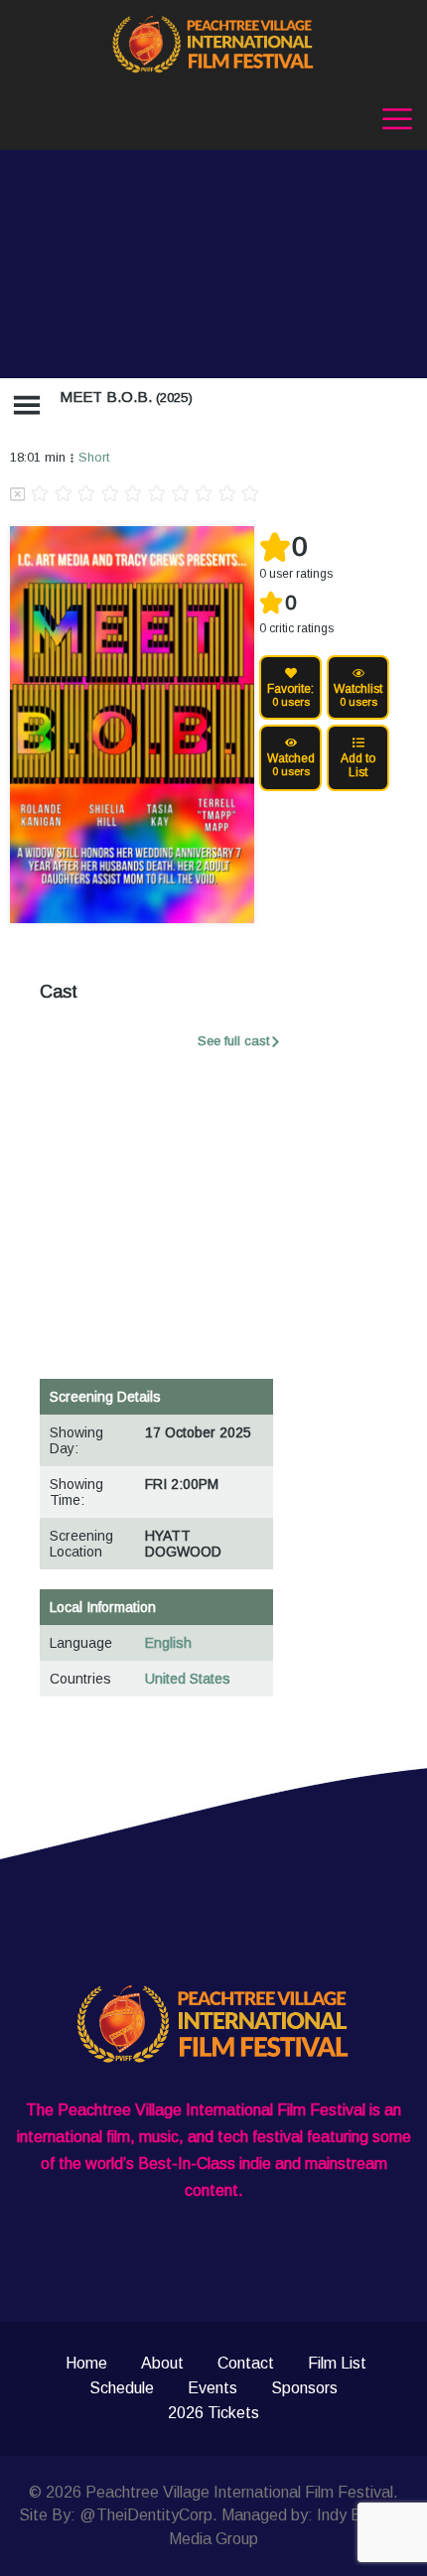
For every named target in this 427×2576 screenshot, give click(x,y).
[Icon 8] (204, 495)
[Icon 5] (133, 495)
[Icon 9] (227, 495)
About (162, 2363)
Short (94, 457)
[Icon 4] (110, 495)
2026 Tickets (213, 2413)
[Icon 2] (64, 495)
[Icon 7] (181, 495)
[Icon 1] (40, 495)
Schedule (122, 2388)
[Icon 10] (250, 495)
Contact (246, 2363)
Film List (337, 2363)
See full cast (233, 1041)
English (168, 1643)
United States (188, 1679)
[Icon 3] (86, 495)
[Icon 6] (157, 495)
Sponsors (304, 2388)
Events (213, 2388)
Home (86, 2363)
